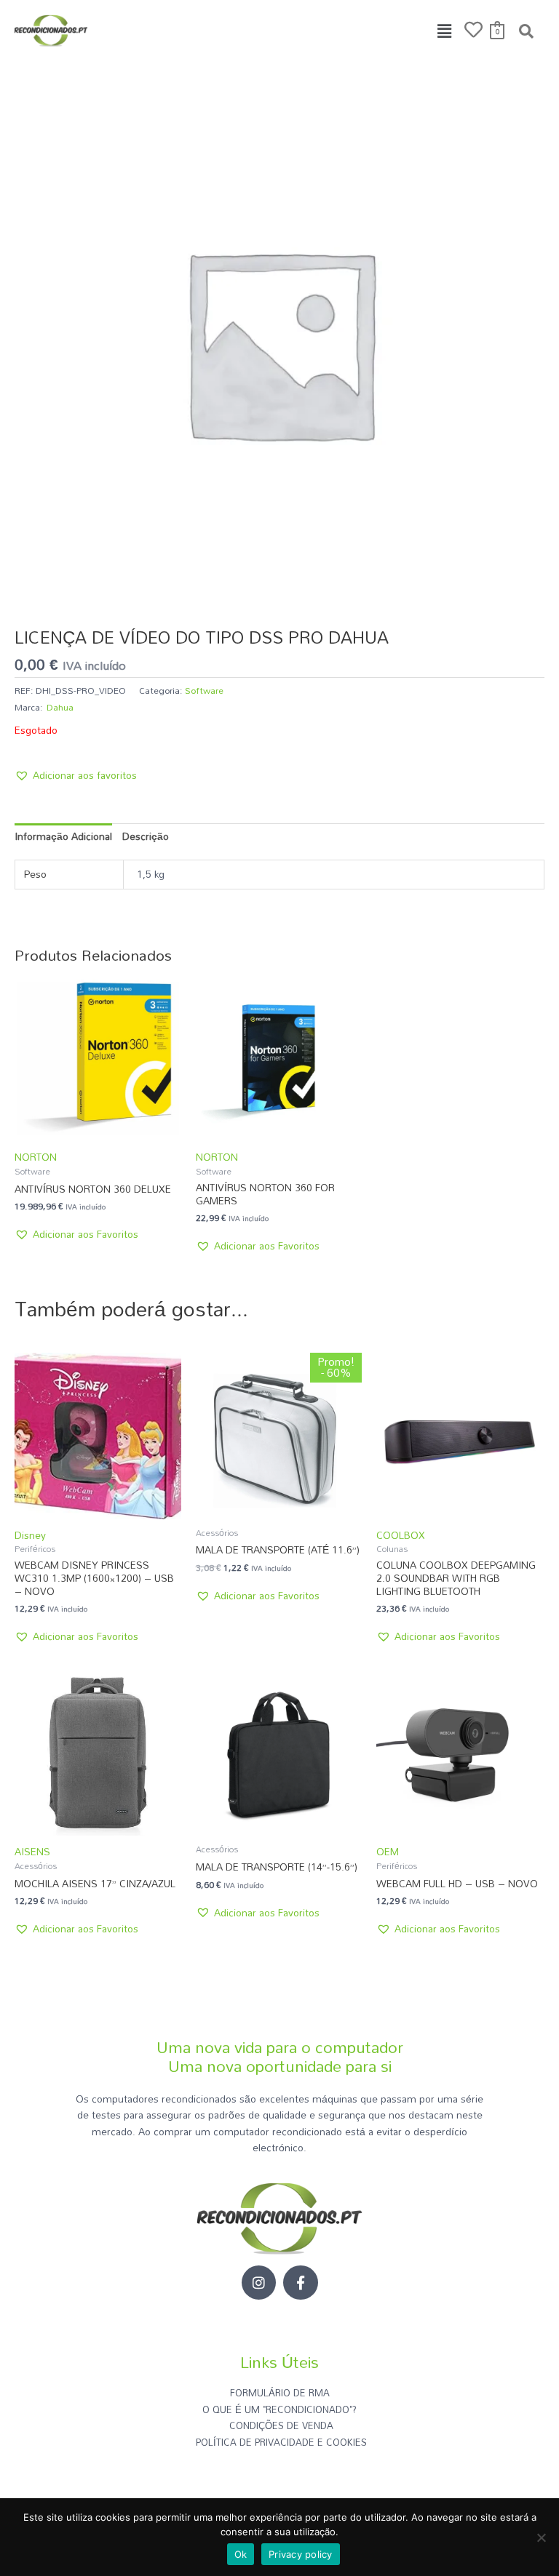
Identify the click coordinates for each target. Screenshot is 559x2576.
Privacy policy (301, 2554)
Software (204, 690)
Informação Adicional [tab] (63, 836)
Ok (241, 2554)
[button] (445, 31)
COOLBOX (401, 1535)
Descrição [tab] (146, 836)
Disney (30, 1535)
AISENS (32, 1851)
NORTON (36, 1157)
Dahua (60, 707)
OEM (388, 1851)
